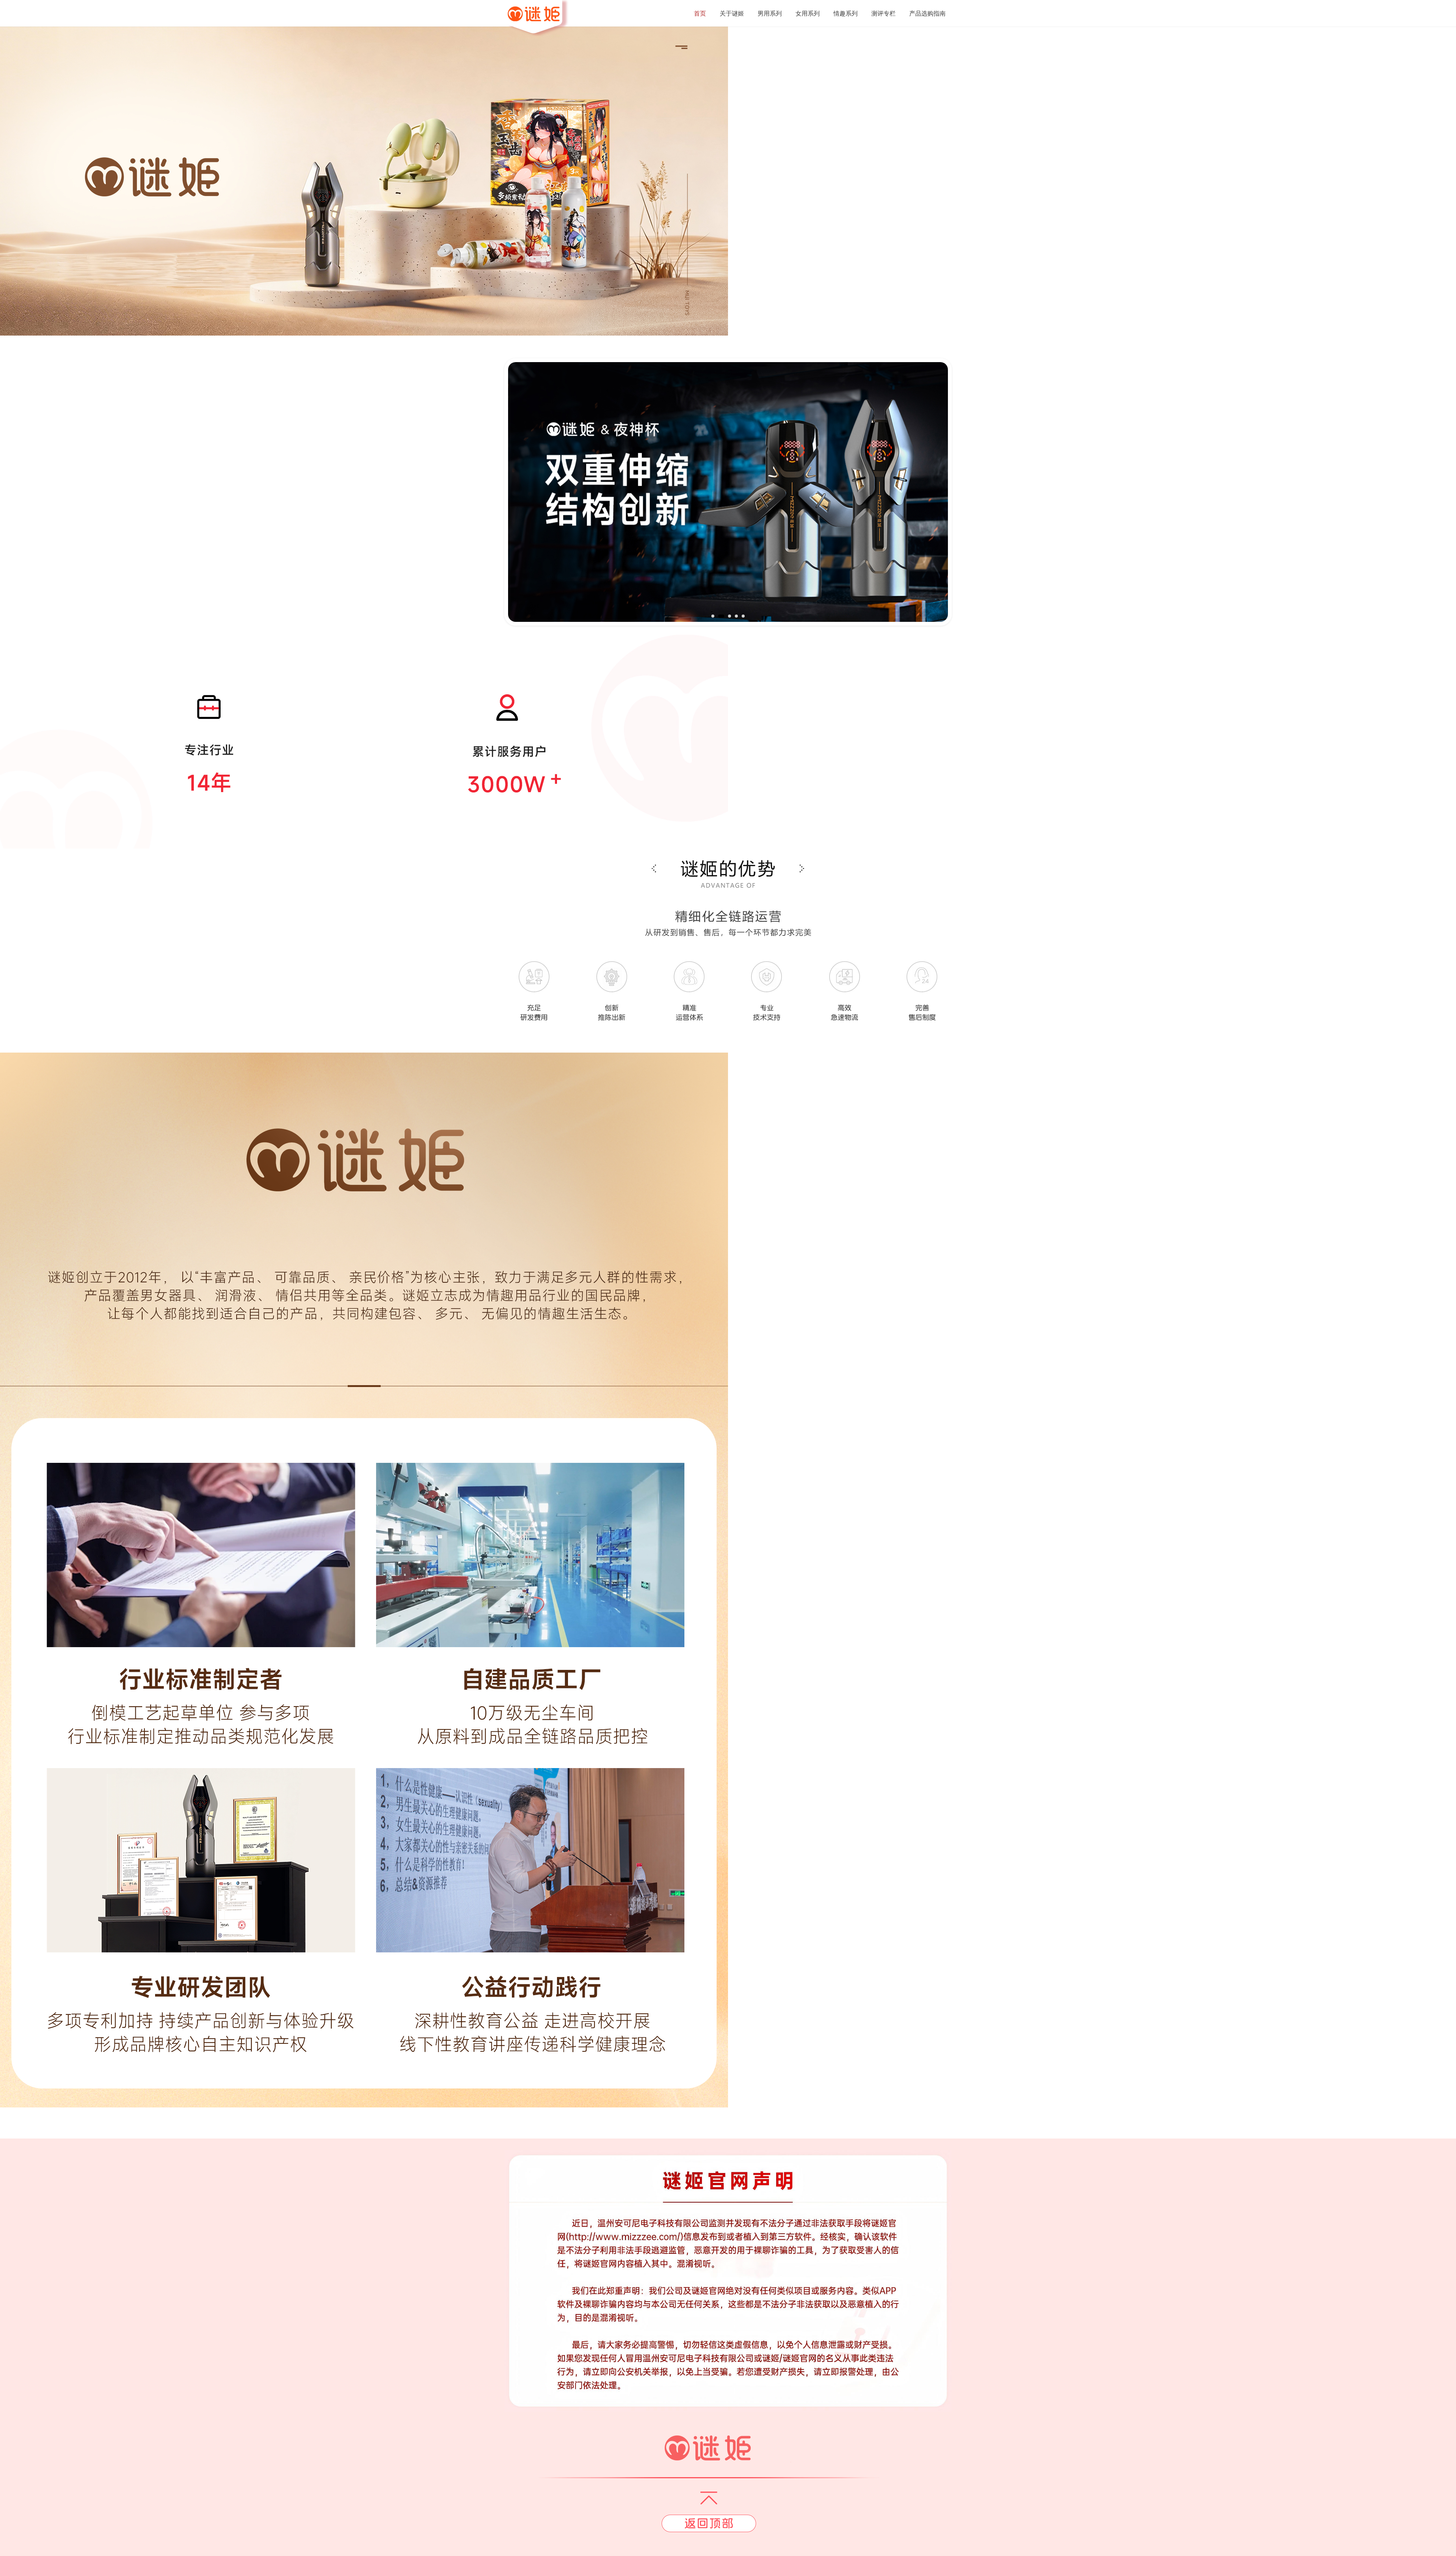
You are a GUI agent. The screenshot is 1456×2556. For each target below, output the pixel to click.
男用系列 (770, 13)
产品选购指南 (927, 13)
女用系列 (808, 13)
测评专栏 (883, 13)
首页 (700, 13)
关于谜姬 (732, 13)
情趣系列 (846, 13)
